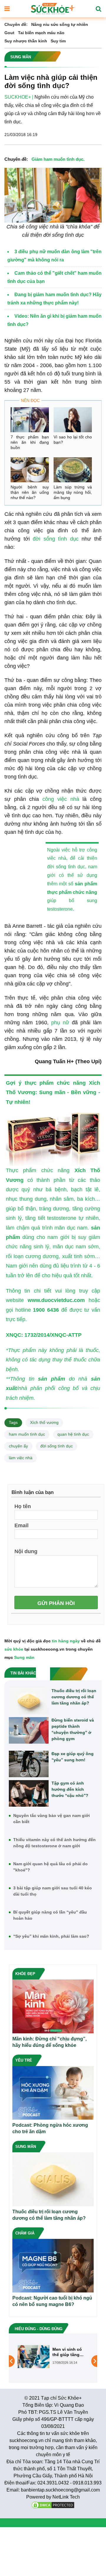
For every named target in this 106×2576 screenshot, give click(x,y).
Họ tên (23, 1506)
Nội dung (26, 1551)
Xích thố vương (44, 1422)
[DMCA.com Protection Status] (53, 2505)
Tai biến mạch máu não (41, 33)
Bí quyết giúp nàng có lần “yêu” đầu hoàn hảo (50, 1915)
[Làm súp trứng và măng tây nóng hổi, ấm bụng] (73, 470)
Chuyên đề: (16, 24)
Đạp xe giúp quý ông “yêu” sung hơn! (73, 1757)
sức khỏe (14, 1649)
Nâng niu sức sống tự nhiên (60, 24)
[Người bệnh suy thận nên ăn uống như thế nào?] (30, 470)
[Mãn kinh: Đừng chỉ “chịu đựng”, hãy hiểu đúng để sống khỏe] (53, 2006)
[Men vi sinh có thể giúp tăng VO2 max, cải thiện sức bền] (34, 2356)
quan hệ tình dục (73, 1434)
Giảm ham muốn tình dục (57, 159)
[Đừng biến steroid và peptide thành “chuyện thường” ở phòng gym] (29, 1730)
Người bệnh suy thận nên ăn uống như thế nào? (30, 492)
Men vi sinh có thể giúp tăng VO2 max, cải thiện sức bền (67, 2352)
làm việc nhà (21, 1458)
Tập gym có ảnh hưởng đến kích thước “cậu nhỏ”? (70, 1789)
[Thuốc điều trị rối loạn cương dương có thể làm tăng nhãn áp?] (29, 1701)
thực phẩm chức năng (72, 892)
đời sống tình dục (56, 539)
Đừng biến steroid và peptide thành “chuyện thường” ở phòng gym (73, 1729)
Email (21, 1525)
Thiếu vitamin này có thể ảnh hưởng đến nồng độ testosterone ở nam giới (54, 1843)
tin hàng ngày (66, 1641)
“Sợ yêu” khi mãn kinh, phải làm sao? (51, 1936)
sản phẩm (86, 884)
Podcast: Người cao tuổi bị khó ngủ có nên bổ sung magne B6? (52, 2301)
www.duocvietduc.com (56, 1300)
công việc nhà (61, 799)
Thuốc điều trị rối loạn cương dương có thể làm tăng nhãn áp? (74, 1697)
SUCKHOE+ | (19, 97)
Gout (9, 33)
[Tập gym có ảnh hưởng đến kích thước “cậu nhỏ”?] (29, 1793)
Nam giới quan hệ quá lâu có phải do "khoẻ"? (50, 1867)
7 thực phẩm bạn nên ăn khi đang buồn (30, 442)
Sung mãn (52, 1092)
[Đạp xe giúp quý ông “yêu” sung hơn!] (29, 1764)
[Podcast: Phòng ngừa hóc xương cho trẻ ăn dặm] (53, 2092)
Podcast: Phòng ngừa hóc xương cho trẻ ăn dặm (50, 2128)
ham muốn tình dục (27, 1434)
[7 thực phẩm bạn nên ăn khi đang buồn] (30, 420)
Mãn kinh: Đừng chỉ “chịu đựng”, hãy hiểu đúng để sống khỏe (49, 2042)
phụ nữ (60, 1023)
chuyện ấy (18, 1446)
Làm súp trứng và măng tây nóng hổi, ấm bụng (73, 492)
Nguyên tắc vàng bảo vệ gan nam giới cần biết (52, 1819)
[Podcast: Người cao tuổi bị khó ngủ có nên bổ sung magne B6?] (53, 2265)
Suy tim (58, 41)
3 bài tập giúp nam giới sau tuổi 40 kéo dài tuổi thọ (53, 1891)
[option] (53, 2357)
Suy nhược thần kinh (26, 41)
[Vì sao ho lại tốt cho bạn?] (73, 420)
